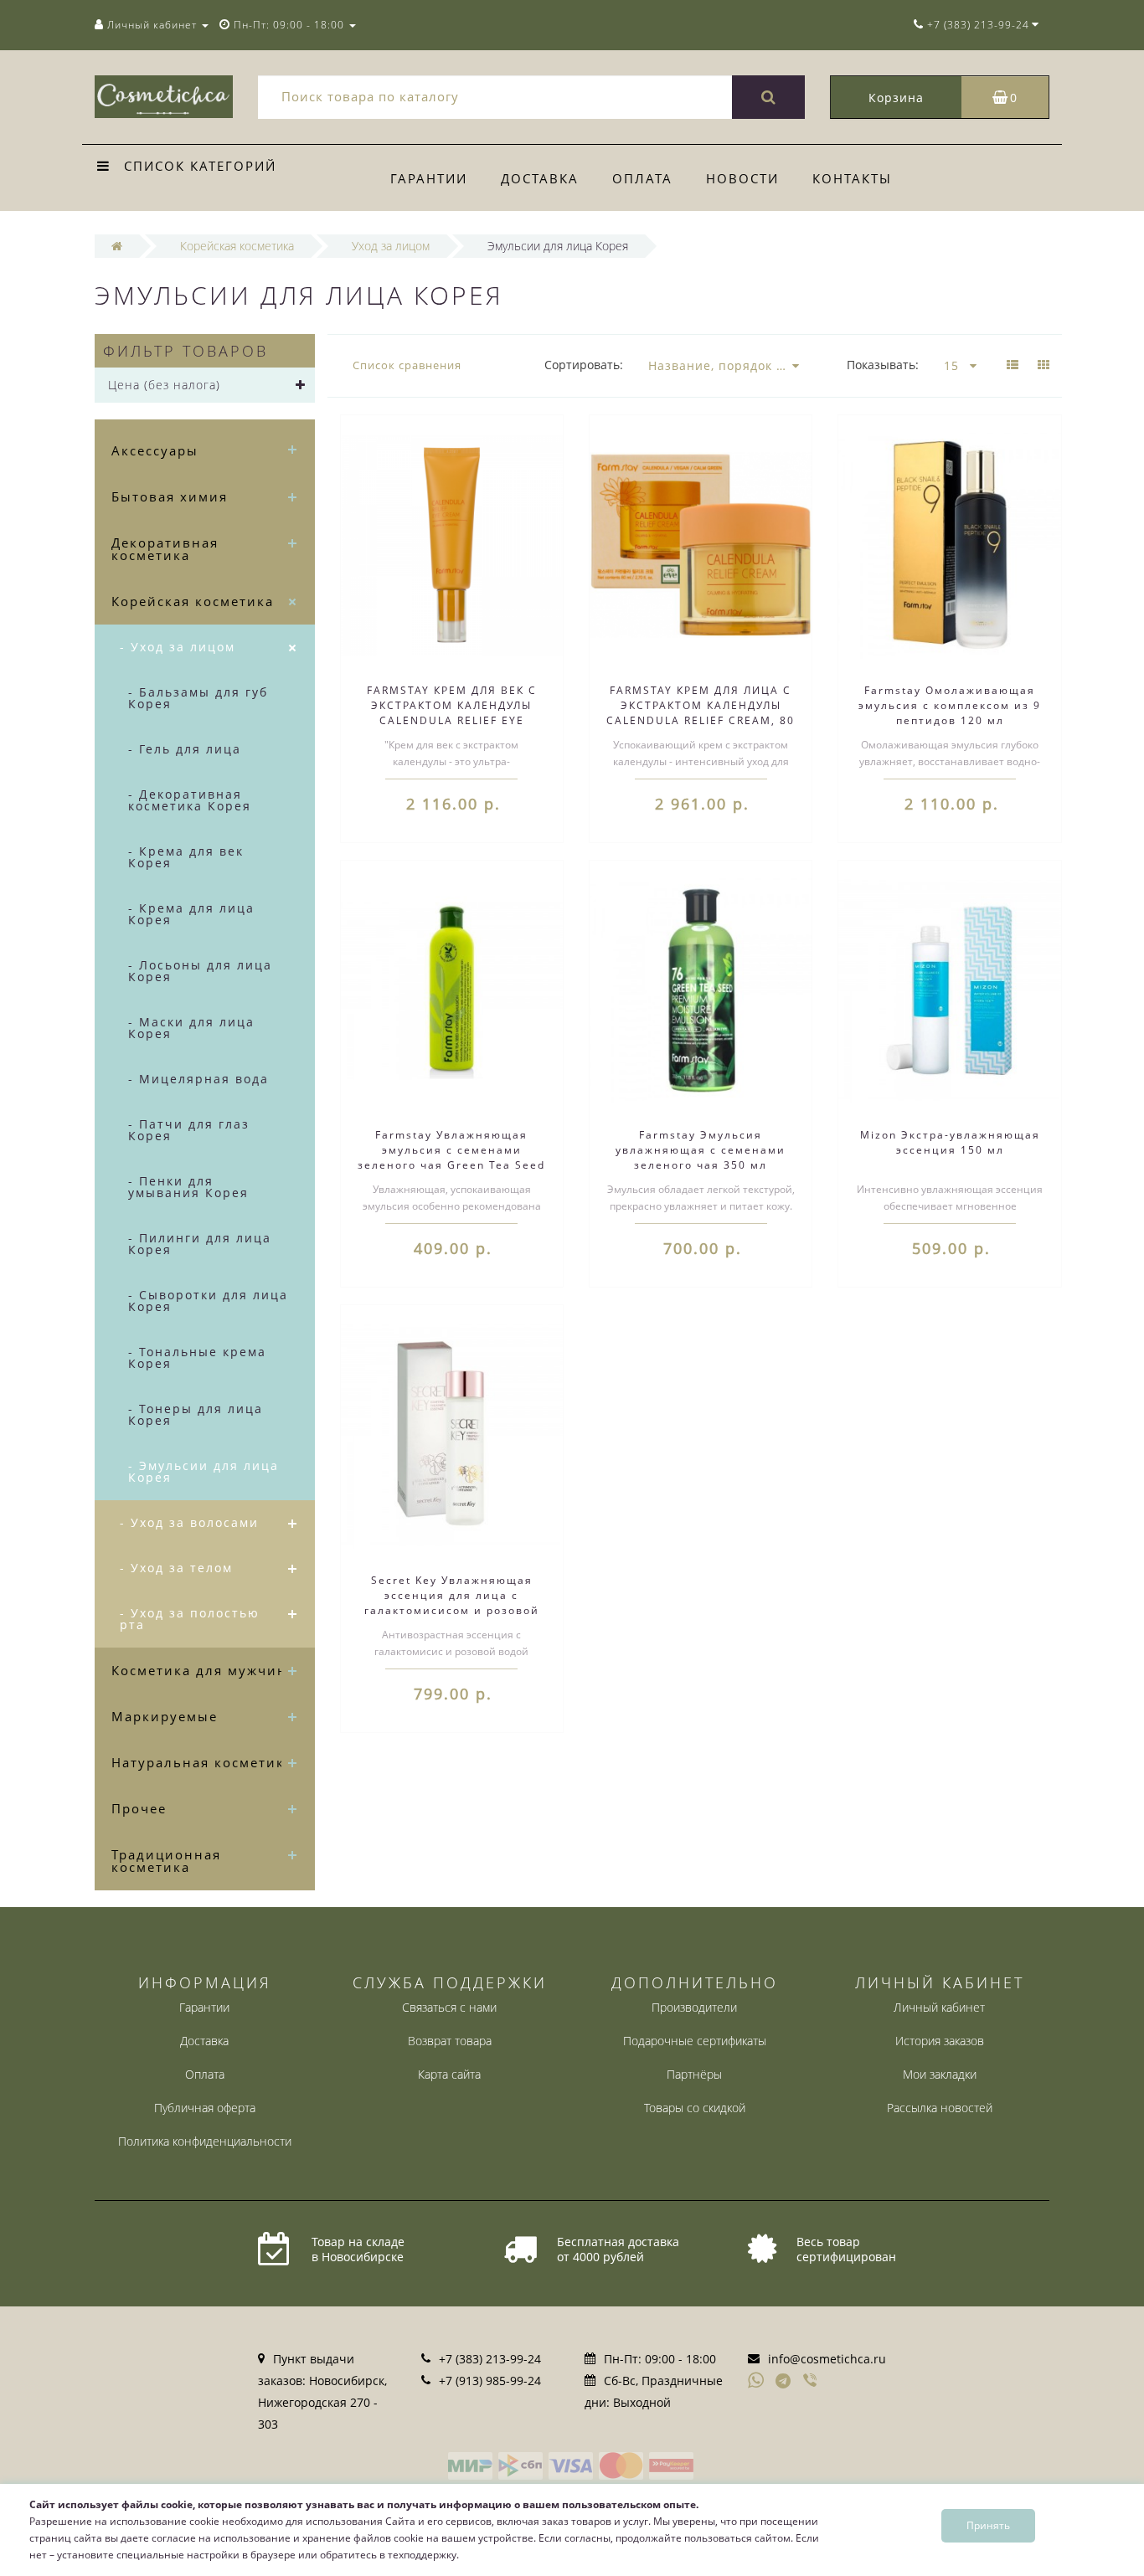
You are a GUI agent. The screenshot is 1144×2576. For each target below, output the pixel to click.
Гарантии (429, 178)
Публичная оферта (205, 2108)
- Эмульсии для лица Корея (204, 1471)
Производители (694, 2007)
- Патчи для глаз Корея (189, 1130)
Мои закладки (940, 2074)
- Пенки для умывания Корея (188, 1187)
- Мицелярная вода (198, 1079)
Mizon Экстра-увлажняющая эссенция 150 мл (950, 1142)
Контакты (852, 178)
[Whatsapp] (756, 2378)
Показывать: (883, 365)
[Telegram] (784, 2382)
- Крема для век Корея (186, 857)
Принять (988, 2525)
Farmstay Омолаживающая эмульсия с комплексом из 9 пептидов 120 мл (950, 705)
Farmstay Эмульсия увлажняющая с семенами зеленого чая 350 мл (701, 1150)
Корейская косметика (193, 601)
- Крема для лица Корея (191, 914)
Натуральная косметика (202, 1762)
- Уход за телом (176, 1568)
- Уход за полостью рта (190, 1619)
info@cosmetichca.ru (827, 2359)
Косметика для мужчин (199, 1670)
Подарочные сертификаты (695, 2041)
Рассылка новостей (940, 2108)
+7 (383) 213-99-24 (490, 2359)
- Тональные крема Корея (197, 1357)
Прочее (139, 1808)
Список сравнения (407, 365)
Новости (742, 178)
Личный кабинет (939, 2007)
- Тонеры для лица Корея (196, 1414)
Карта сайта (449, 2074)
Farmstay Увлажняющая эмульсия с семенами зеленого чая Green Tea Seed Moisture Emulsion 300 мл (451, 1157)
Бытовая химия (170, 496)
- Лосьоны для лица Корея (200, 971)
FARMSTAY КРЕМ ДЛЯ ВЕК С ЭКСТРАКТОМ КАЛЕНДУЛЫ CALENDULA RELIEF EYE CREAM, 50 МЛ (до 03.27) (452, 713)
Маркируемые (165, 1716)
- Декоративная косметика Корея (190, 800)
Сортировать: (584, 365)
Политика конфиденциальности (205, 2141)
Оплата (642, 178)
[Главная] (117, 246)
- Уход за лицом (178, 647)
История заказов (940, 2041)
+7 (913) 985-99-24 (490, 2381)
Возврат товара (450, 2041)
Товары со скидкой (695, 2108)
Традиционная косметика (166, 1861)
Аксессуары (155, 450)
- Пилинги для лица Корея (200, 1244)
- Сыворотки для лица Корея (208, 1301)
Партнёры (694, 2074)
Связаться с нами (449, 2007)
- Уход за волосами (189, 1522)
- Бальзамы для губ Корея (198, 698)
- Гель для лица (185, 749)
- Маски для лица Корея (191, 1028)
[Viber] (812, 2382)
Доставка (540, 178)
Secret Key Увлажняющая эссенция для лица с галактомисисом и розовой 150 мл (452, 1603)
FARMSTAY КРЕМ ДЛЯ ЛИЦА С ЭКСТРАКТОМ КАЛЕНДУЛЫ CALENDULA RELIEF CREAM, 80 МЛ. (701, 713)
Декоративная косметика (165, 549)
